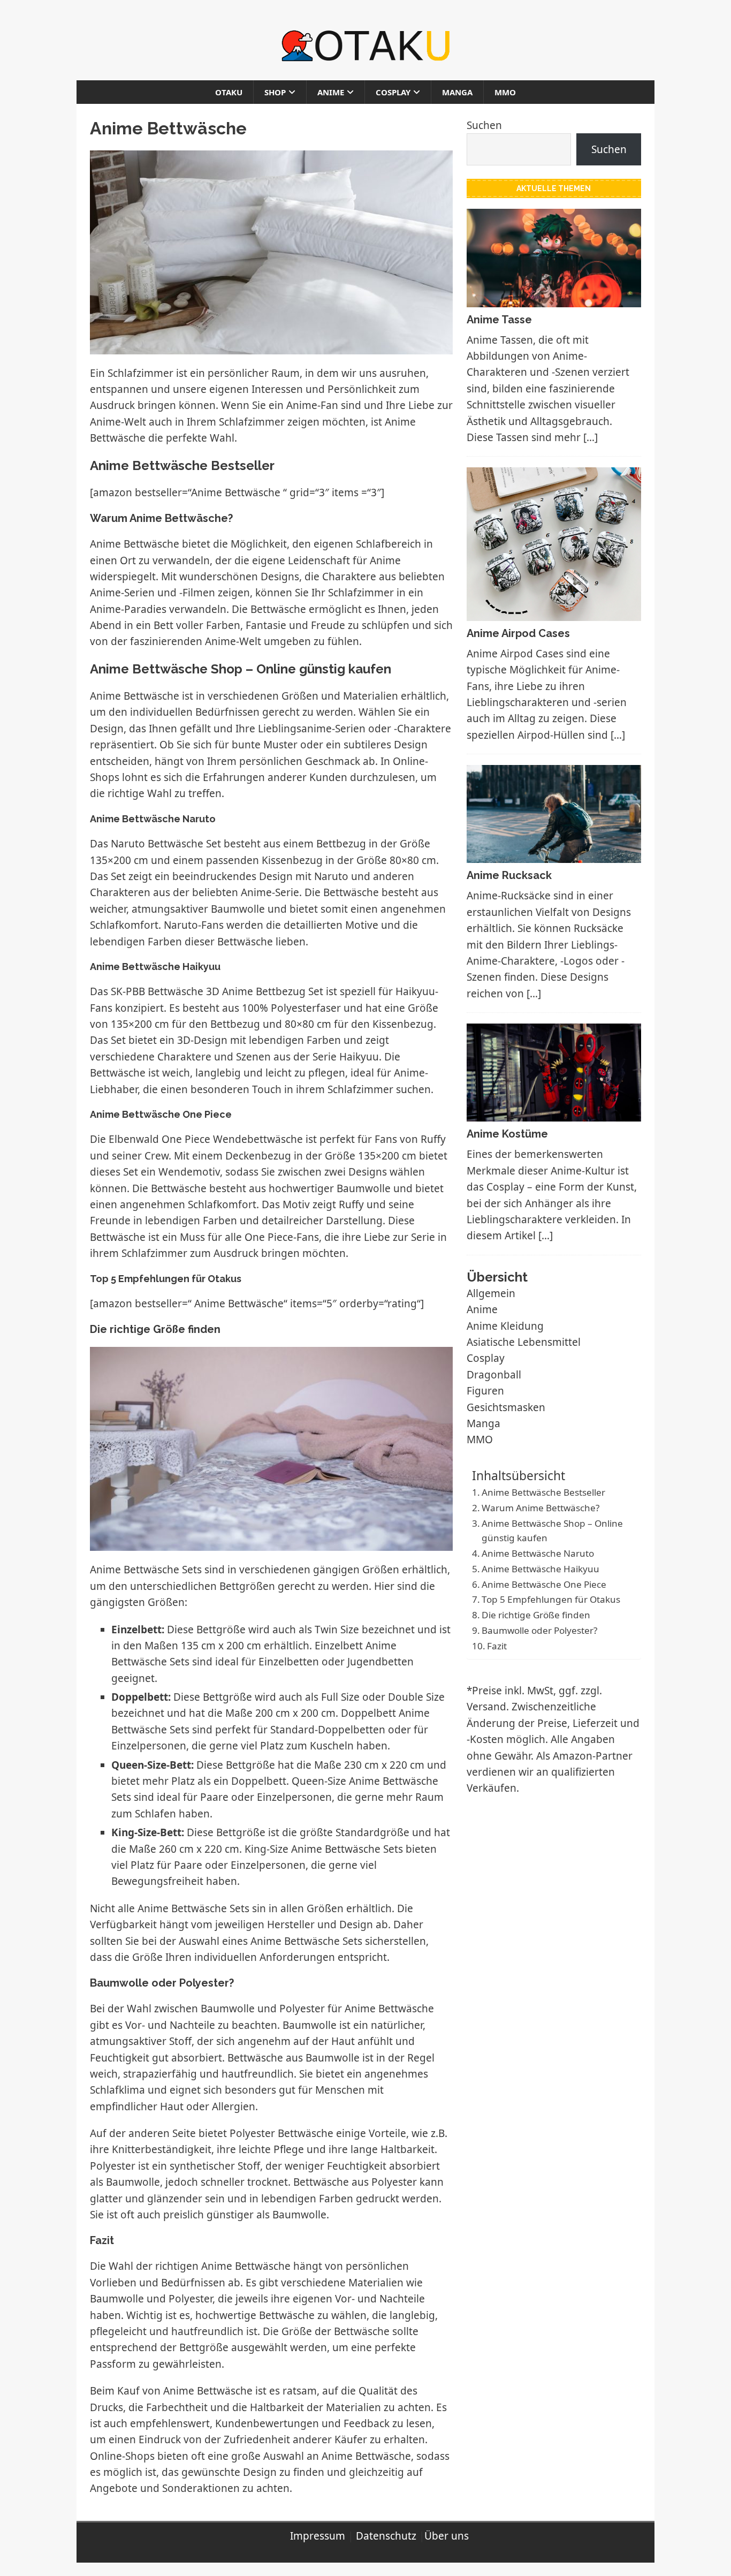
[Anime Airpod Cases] (554, 612)
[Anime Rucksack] (554, 855)
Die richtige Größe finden (536, 1615)
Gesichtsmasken (506, 1407)
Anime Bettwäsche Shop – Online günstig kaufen (552, 1531)
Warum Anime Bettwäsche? (540, 1508)
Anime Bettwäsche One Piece (544, 1584)
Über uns (447, 2536)
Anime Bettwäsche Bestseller (543, 1492)
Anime (331, 92)
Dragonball (494, 1375)
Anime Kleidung (505, 1326)
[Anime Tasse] (554, 299)
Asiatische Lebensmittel (524, 1342)
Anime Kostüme (507, 1134)
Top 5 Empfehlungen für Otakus (551, 1599)
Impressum (318, 2536)
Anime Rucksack (509, 875)
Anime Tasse (499, 320)
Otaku (229, 92)
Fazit (497, 1646)
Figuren (485, 1391)
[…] (591, 437)
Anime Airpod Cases (518, 633)
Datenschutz (386, 2536)
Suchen (484, 125)
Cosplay (393, 92)
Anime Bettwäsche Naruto (538, 1553)
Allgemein (491, 1293)
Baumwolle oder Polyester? (539, 1630)
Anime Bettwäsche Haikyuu (540, 1569)
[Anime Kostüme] (554, 1113)
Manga (457, 92)
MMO (505, 92)
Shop (275, 92)
